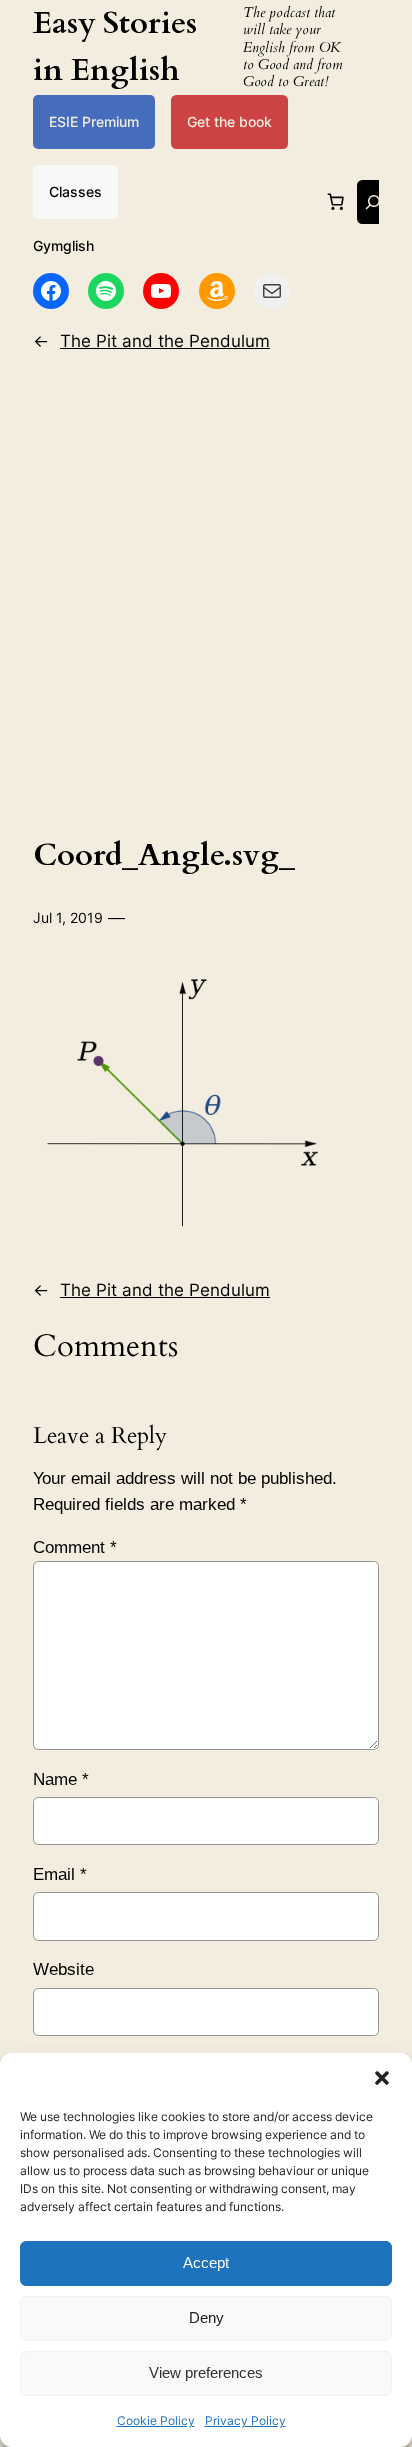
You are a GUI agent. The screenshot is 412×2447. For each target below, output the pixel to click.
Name (61, 1779)
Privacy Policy (245, 2420)
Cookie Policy (156, 2420)
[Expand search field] (373, 201)
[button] (382, 2078)
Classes (75, 191)
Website (63, 1969)
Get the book (229, 121)
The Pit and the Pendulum (165, 341)
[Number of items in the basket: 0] (336, 202)
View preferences (206, 2372)
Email (60, 1874)
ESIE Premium (94, 121)
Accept (206, 2262)
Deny (206, 2317)
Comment (75, 1547)
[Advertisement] (206, 590)
